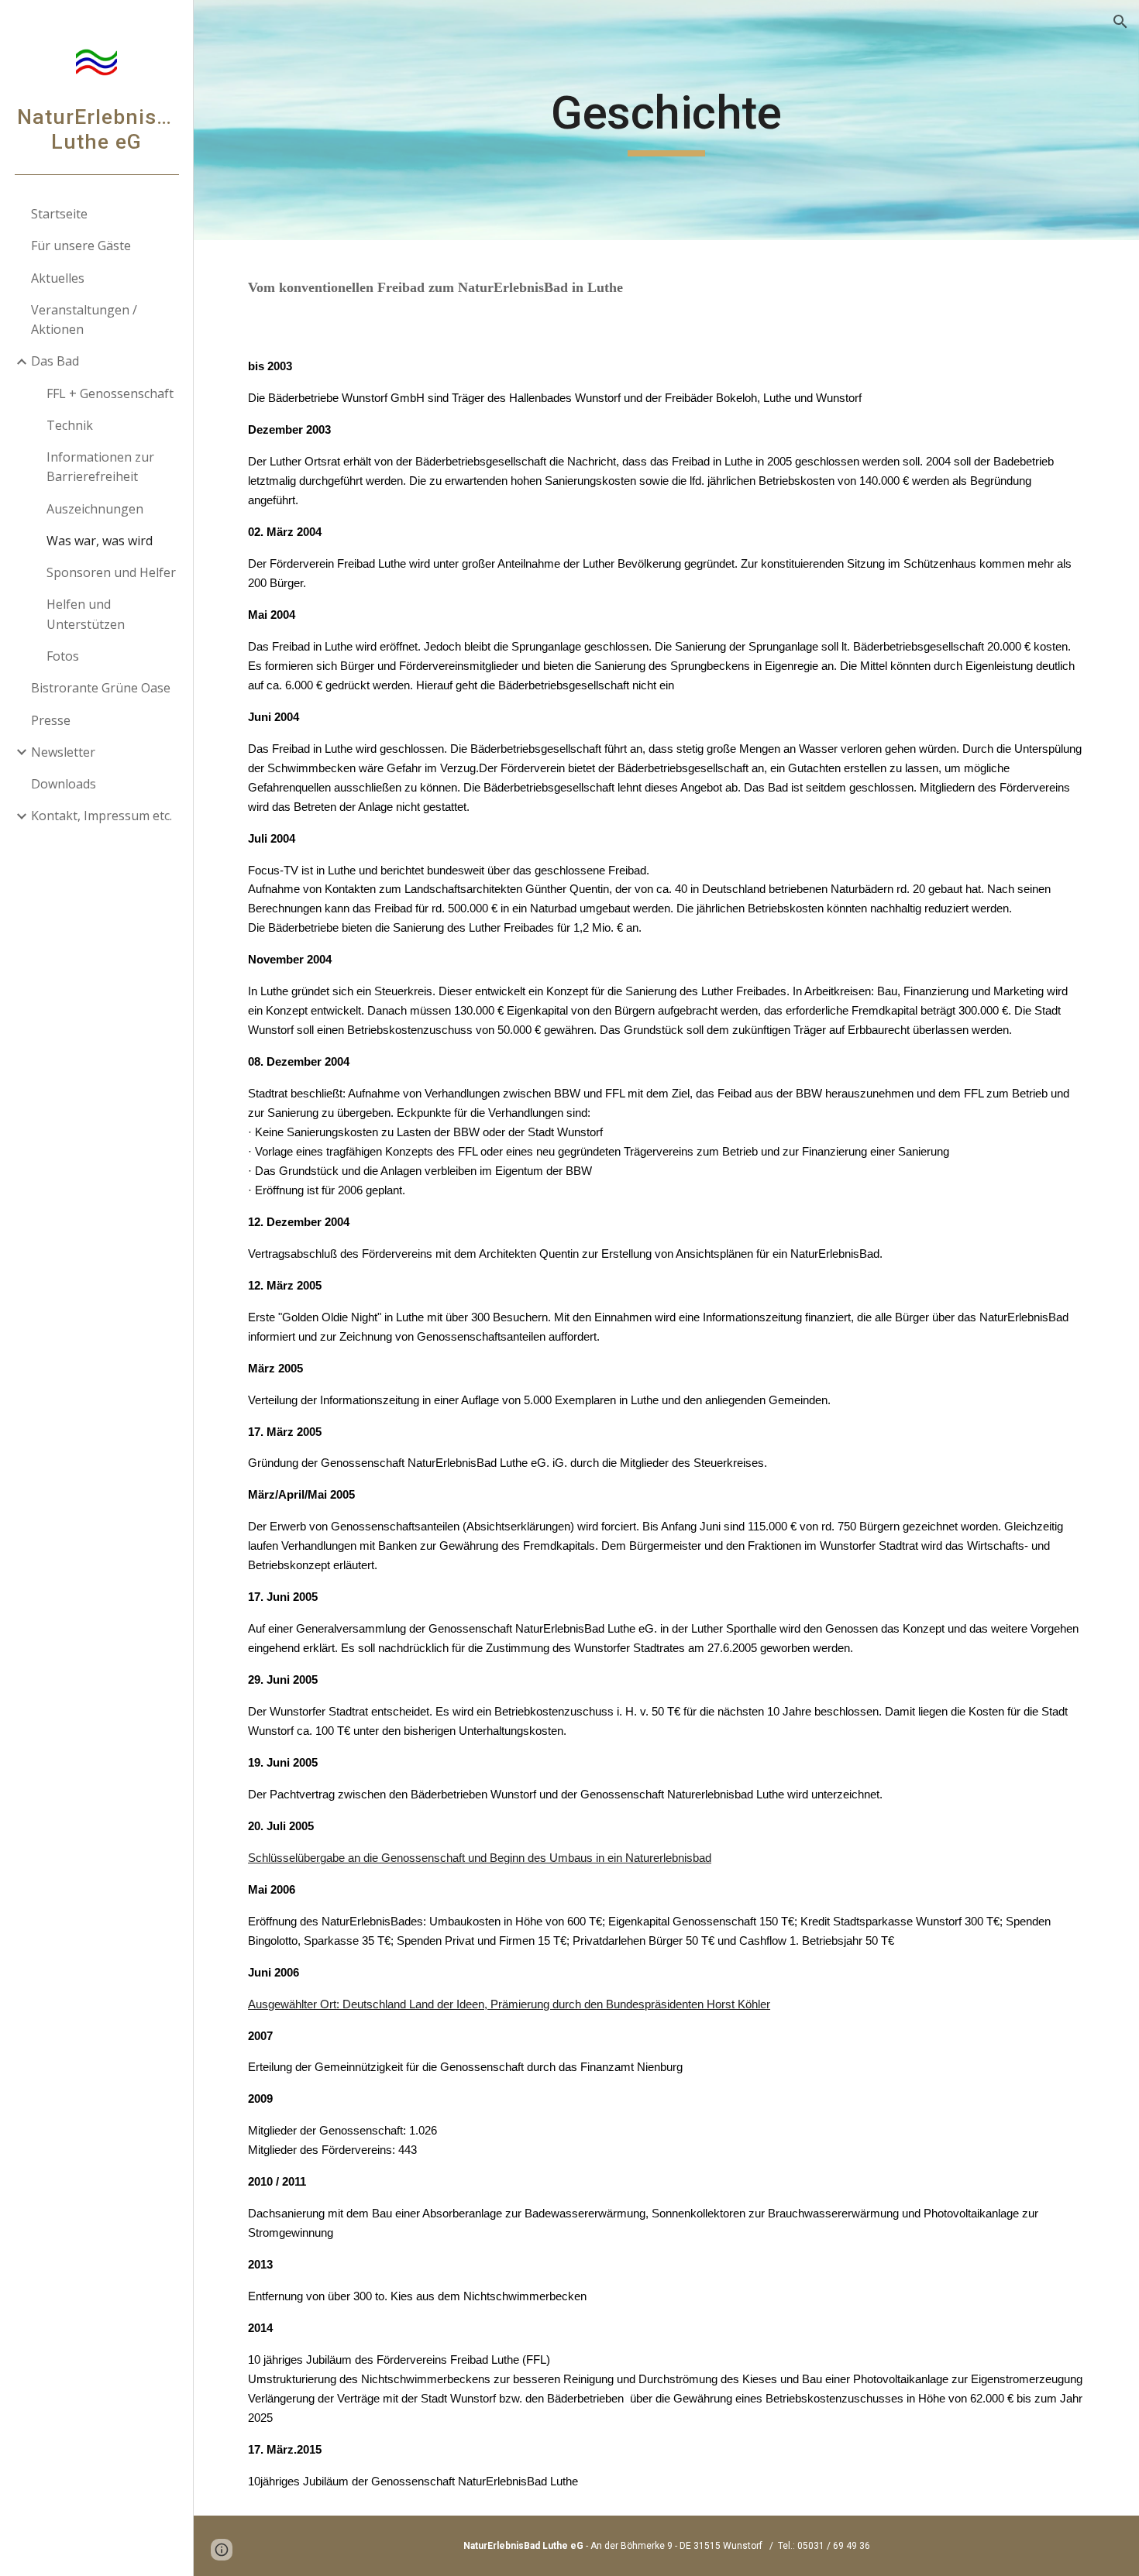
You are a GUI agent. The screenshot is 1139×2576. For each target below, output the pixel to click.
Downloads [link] (64, 784)
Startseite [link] (59, 214)
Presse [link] (51, 720)
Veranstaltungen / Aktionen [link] (84, 319)
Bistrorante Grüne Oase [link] (101, 688)
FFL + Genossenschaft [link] (110, 393)
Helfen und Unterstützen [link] (86, 614)
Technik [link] (70, 425)
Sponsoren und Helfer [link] (111, 572)
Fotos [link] (63, 656)
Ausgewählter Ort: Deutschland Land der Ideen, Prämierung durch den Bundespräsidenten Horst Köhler (509, 2004)
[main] (666, 120)
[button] (1120, 22)
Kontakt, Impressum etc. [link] (102, 816)
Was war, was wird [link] (100, 541)
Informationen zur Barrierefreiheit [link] (100, 467)
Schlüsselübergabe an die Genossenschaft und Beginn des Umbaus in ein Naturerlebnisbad (480, 1858)
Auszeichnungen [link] (95, 509)
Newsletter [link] (63, 752)
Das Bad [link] (55, 361)
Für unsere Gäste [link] (81, 246)
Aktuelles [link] (58, 278)
